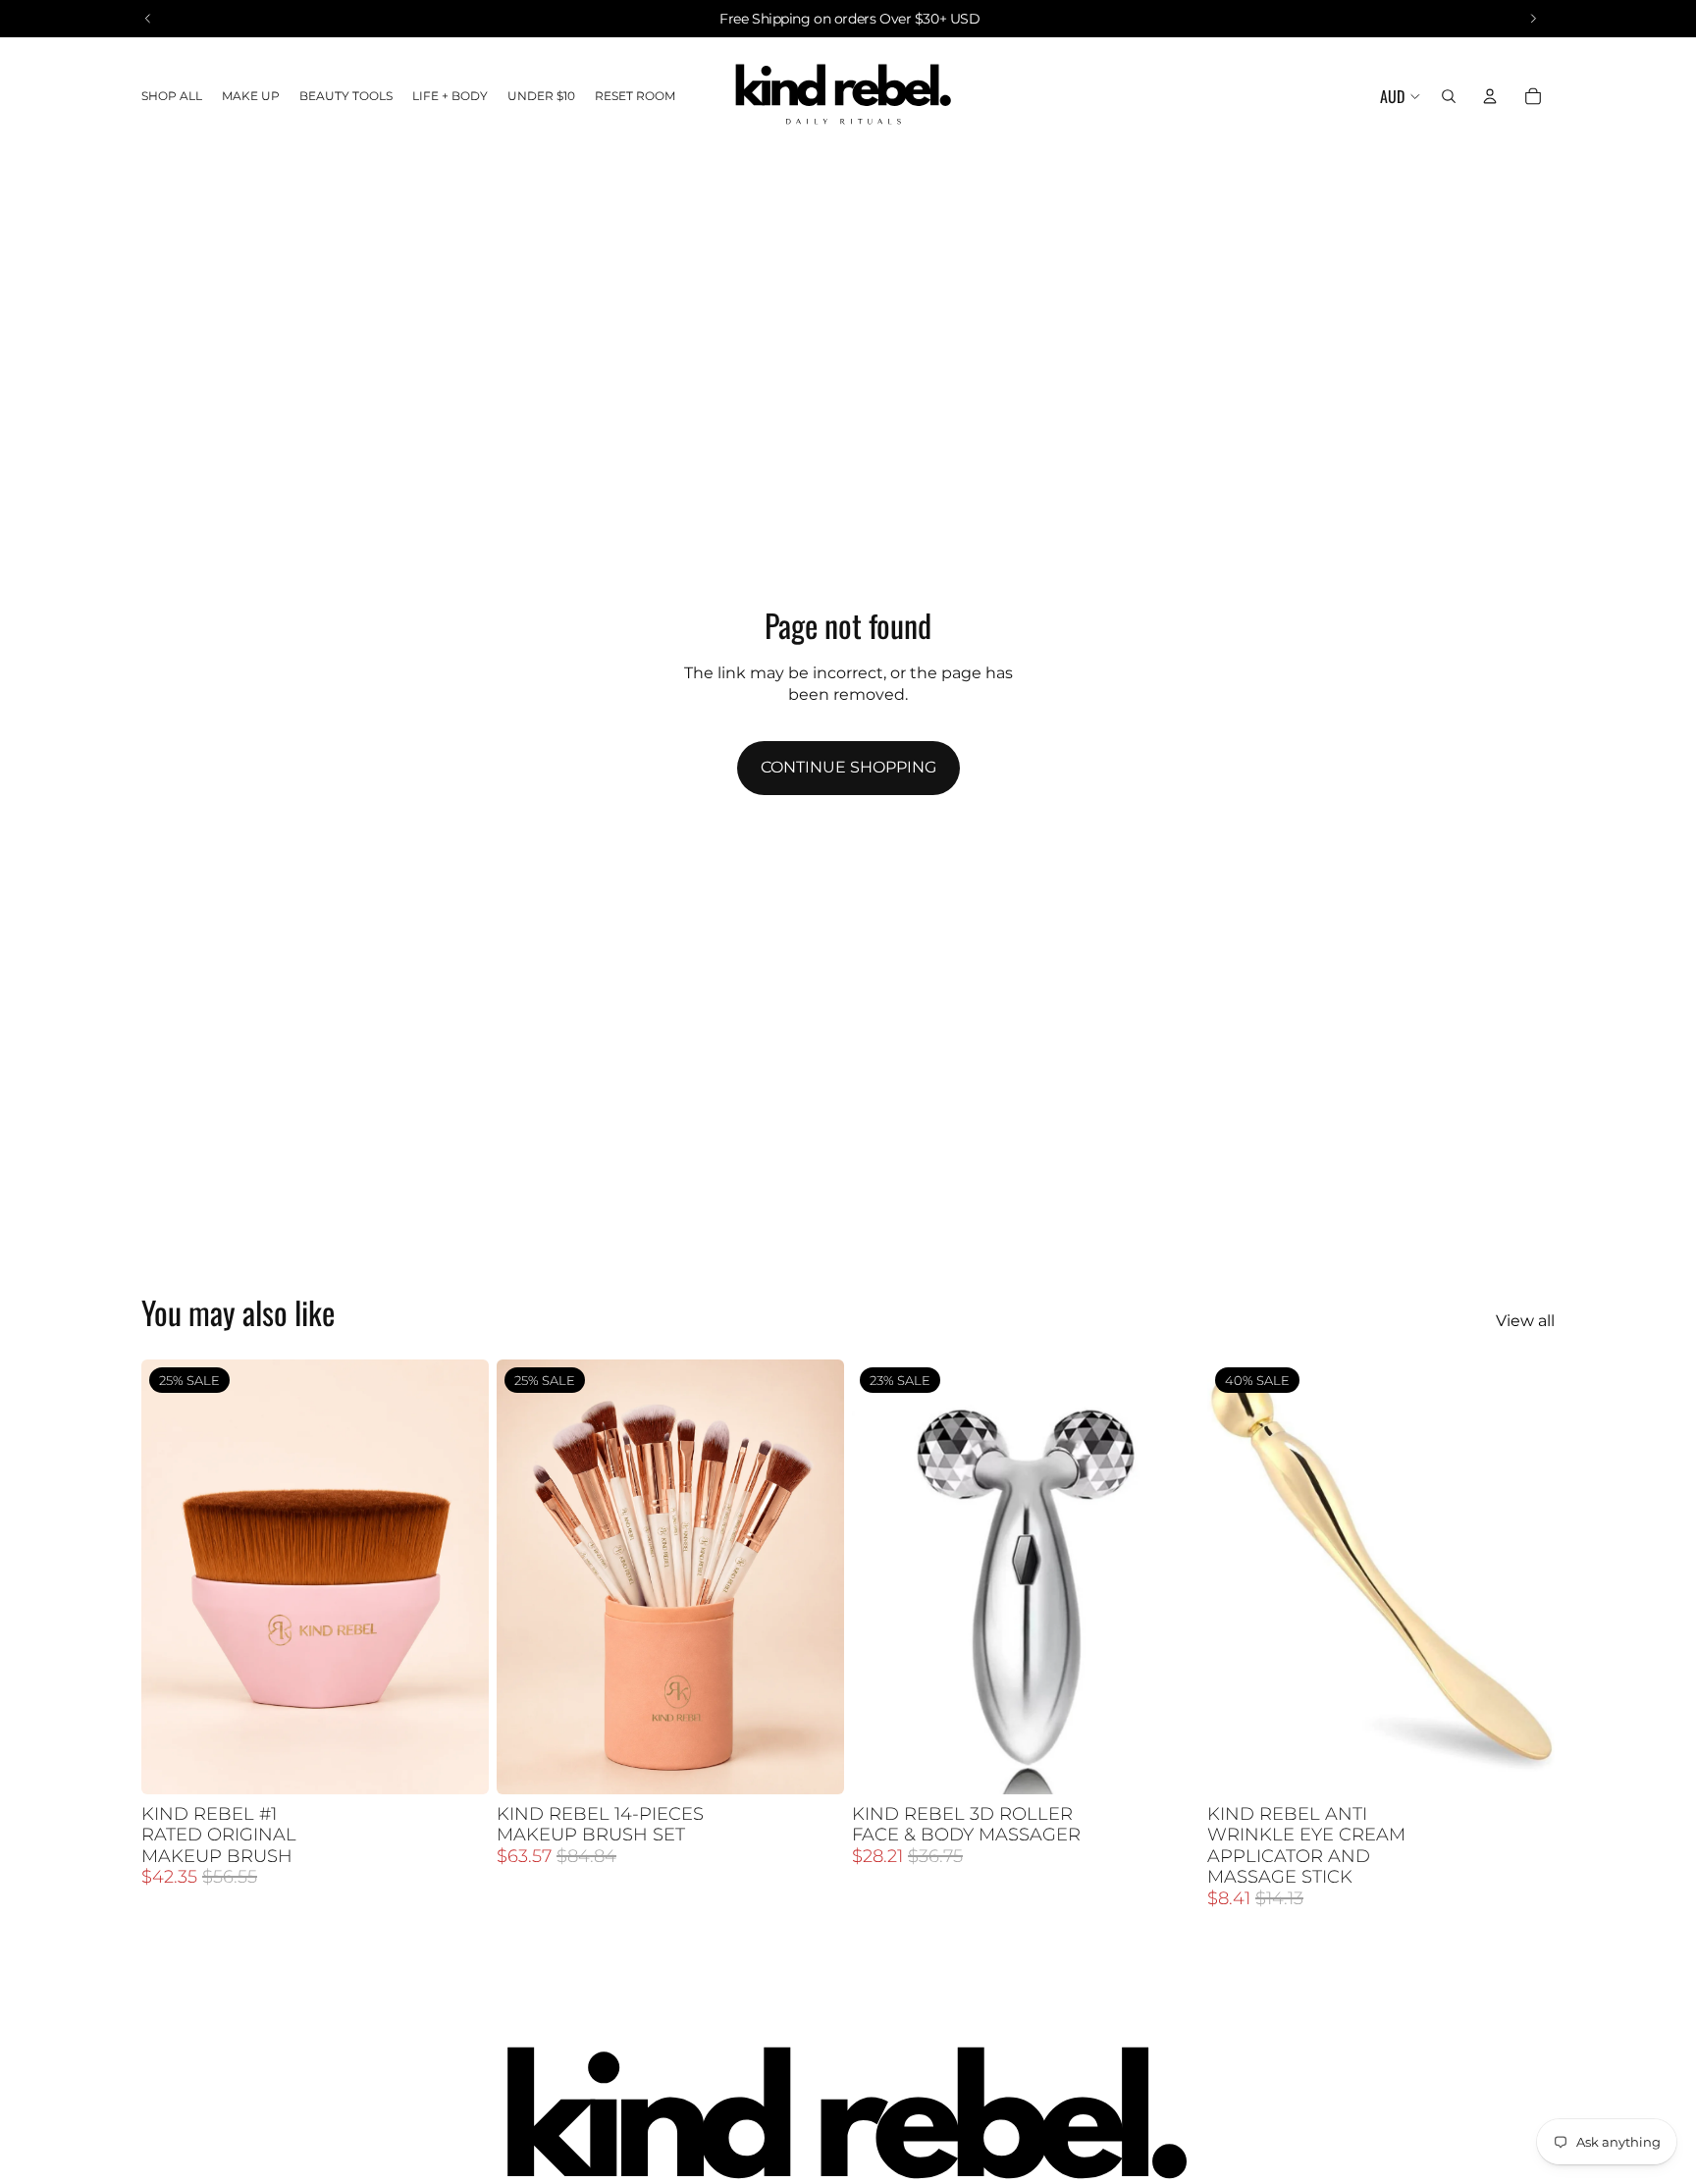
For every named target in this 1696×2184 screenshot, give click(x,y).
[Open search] (1449, 96)
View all (1525, 1321)
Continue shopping (848, 767)
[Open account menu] (1490, 96)
